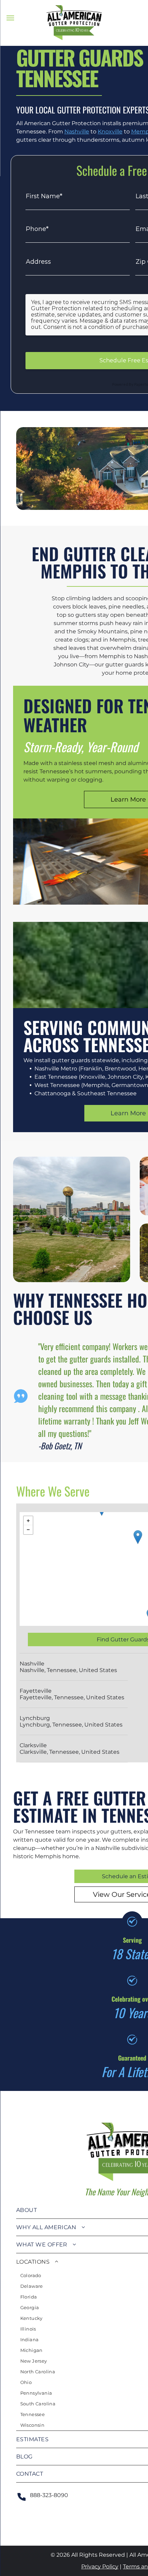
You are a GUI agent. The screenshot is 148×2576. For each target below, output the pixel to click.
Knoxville (110, 132)
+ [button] (28, 1521)
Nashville (77, 132)
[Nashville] (138, 1537)
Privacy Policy (100, 2567)
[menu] (10, 18)
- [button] (28, 1530)
